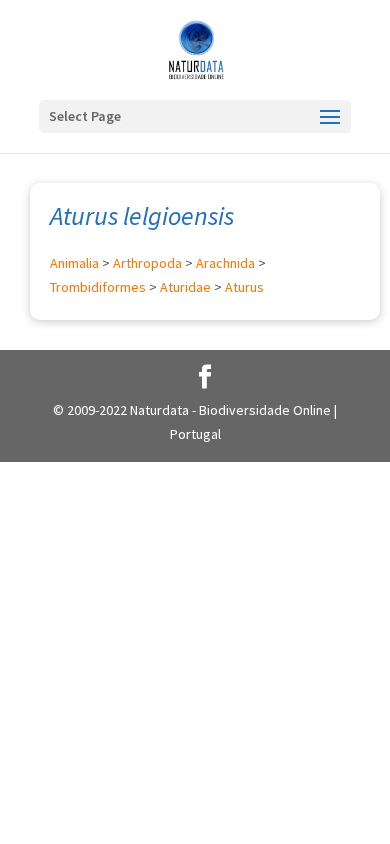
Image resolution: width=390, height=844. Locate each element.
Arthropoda (147, 263)
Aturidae (185, 287)
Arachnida (225, 263)
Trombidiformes (98, 287)
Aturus (244, 287)
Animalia (74, 263)
